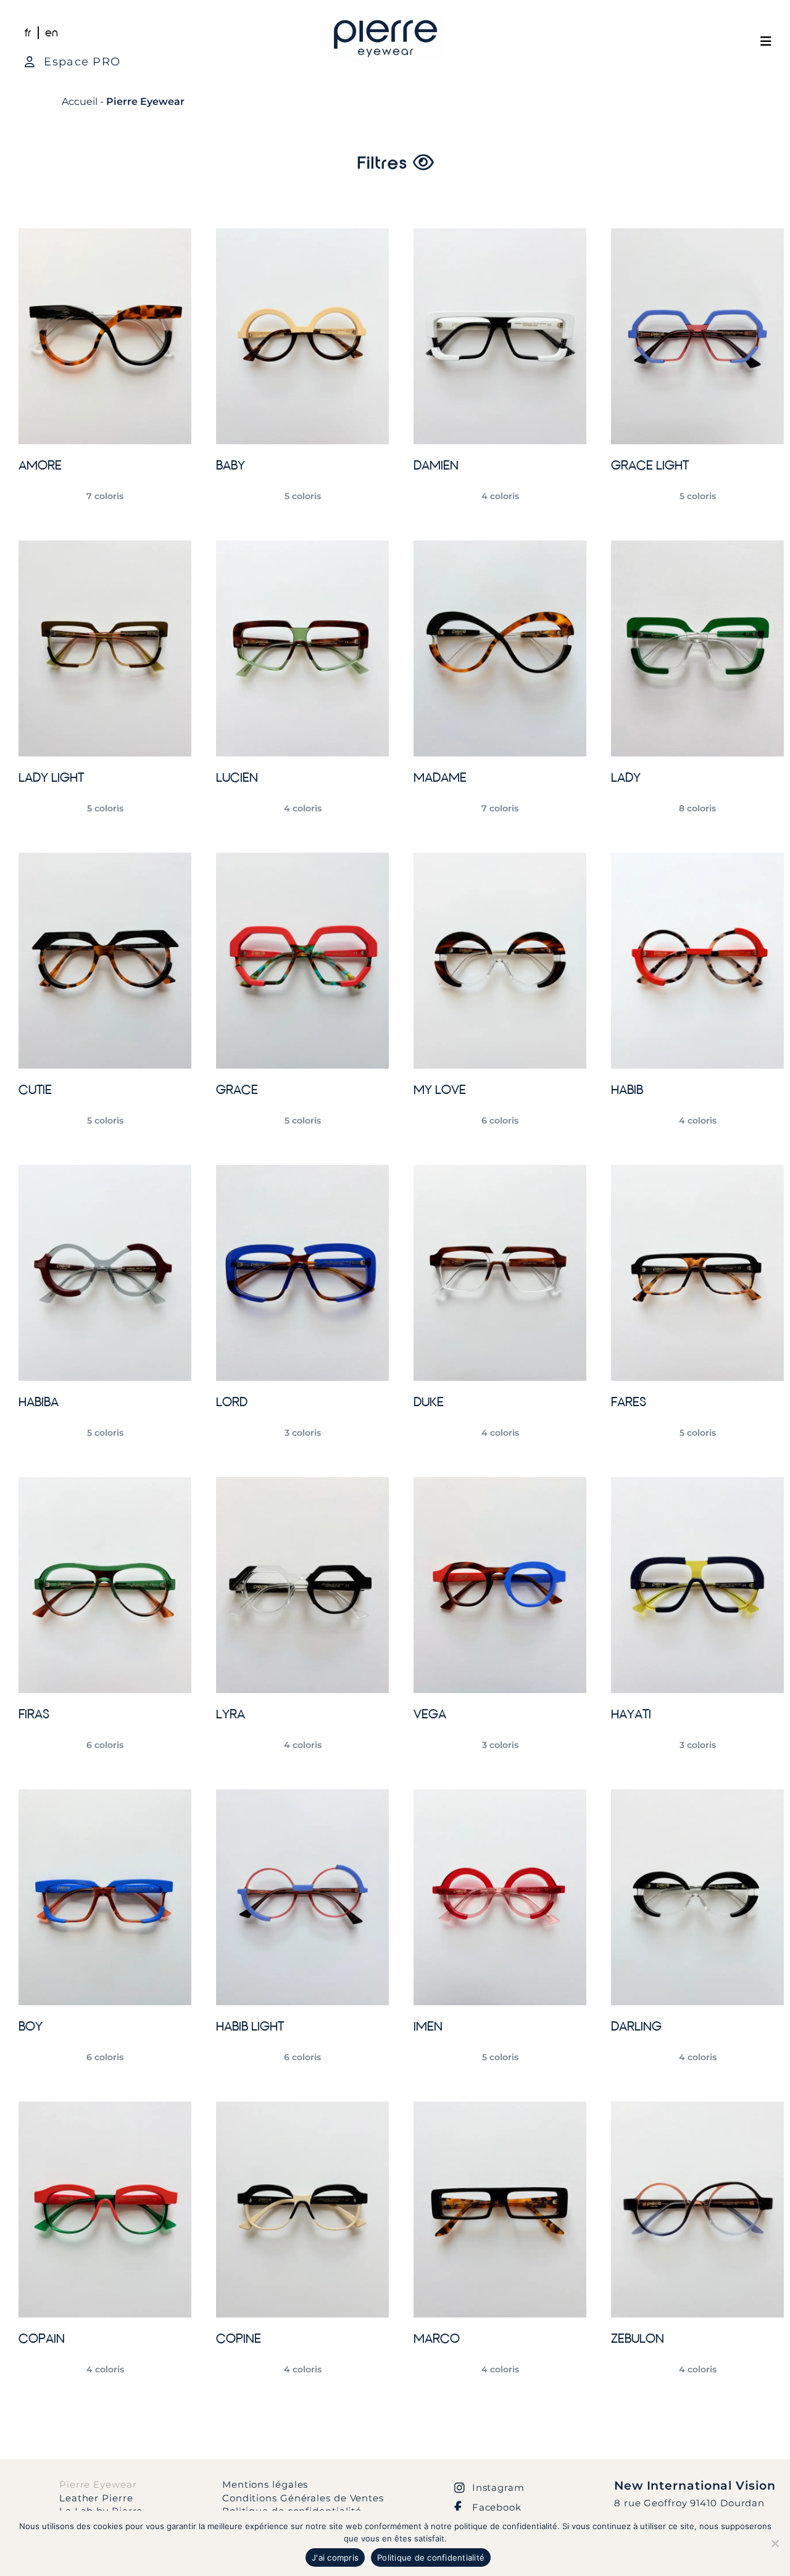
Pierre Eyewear (98, 2484)
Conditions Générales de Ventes (303, 2498)
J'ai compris (335, 2557)
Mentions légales (265, 2484)
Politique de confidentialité (431, 2557)
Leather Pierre (96, 2498)
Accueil (80, 101)
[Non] (775, 2543)
